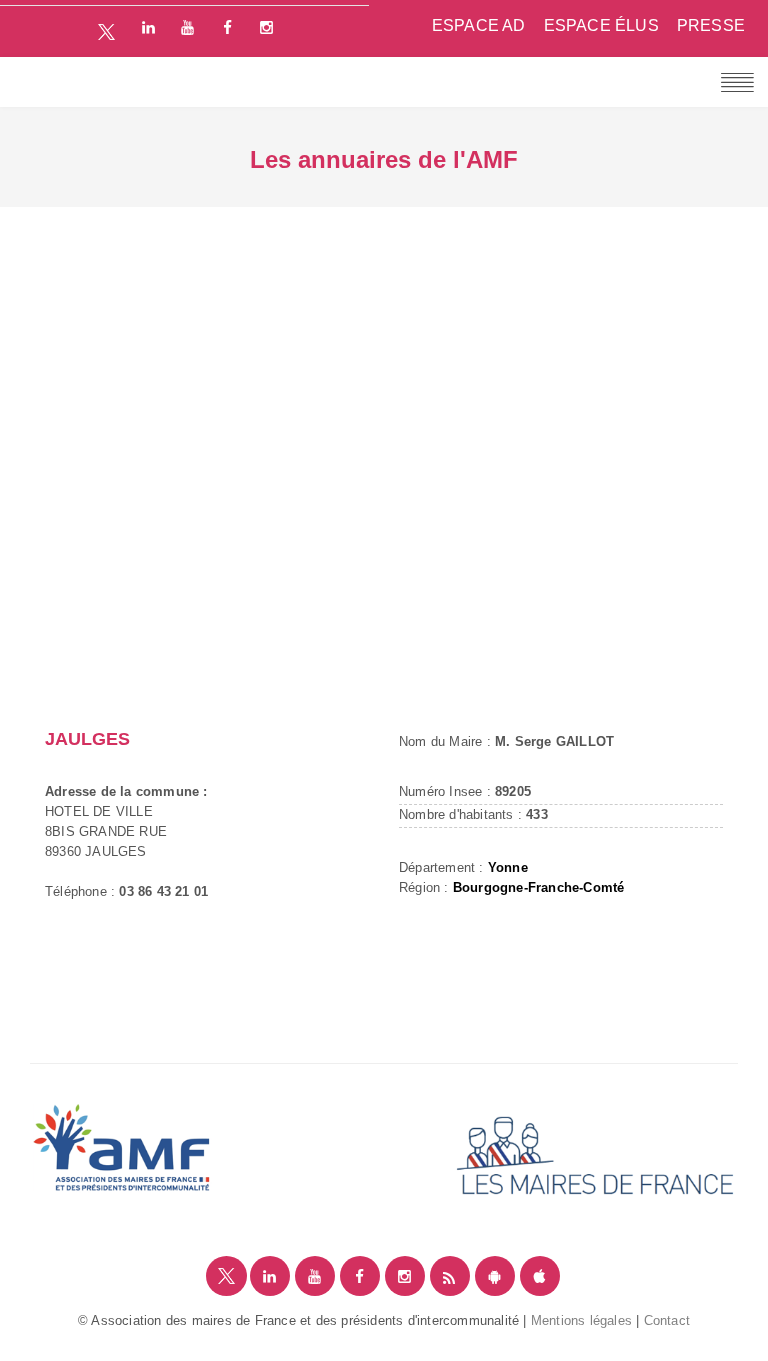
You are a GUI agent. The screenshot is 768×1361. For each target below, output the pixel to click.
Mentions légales (581, 1320)
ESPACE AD (479, 25)
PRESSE (711, 25)
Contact (667, 1320)
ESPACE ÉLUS (601, 25)
